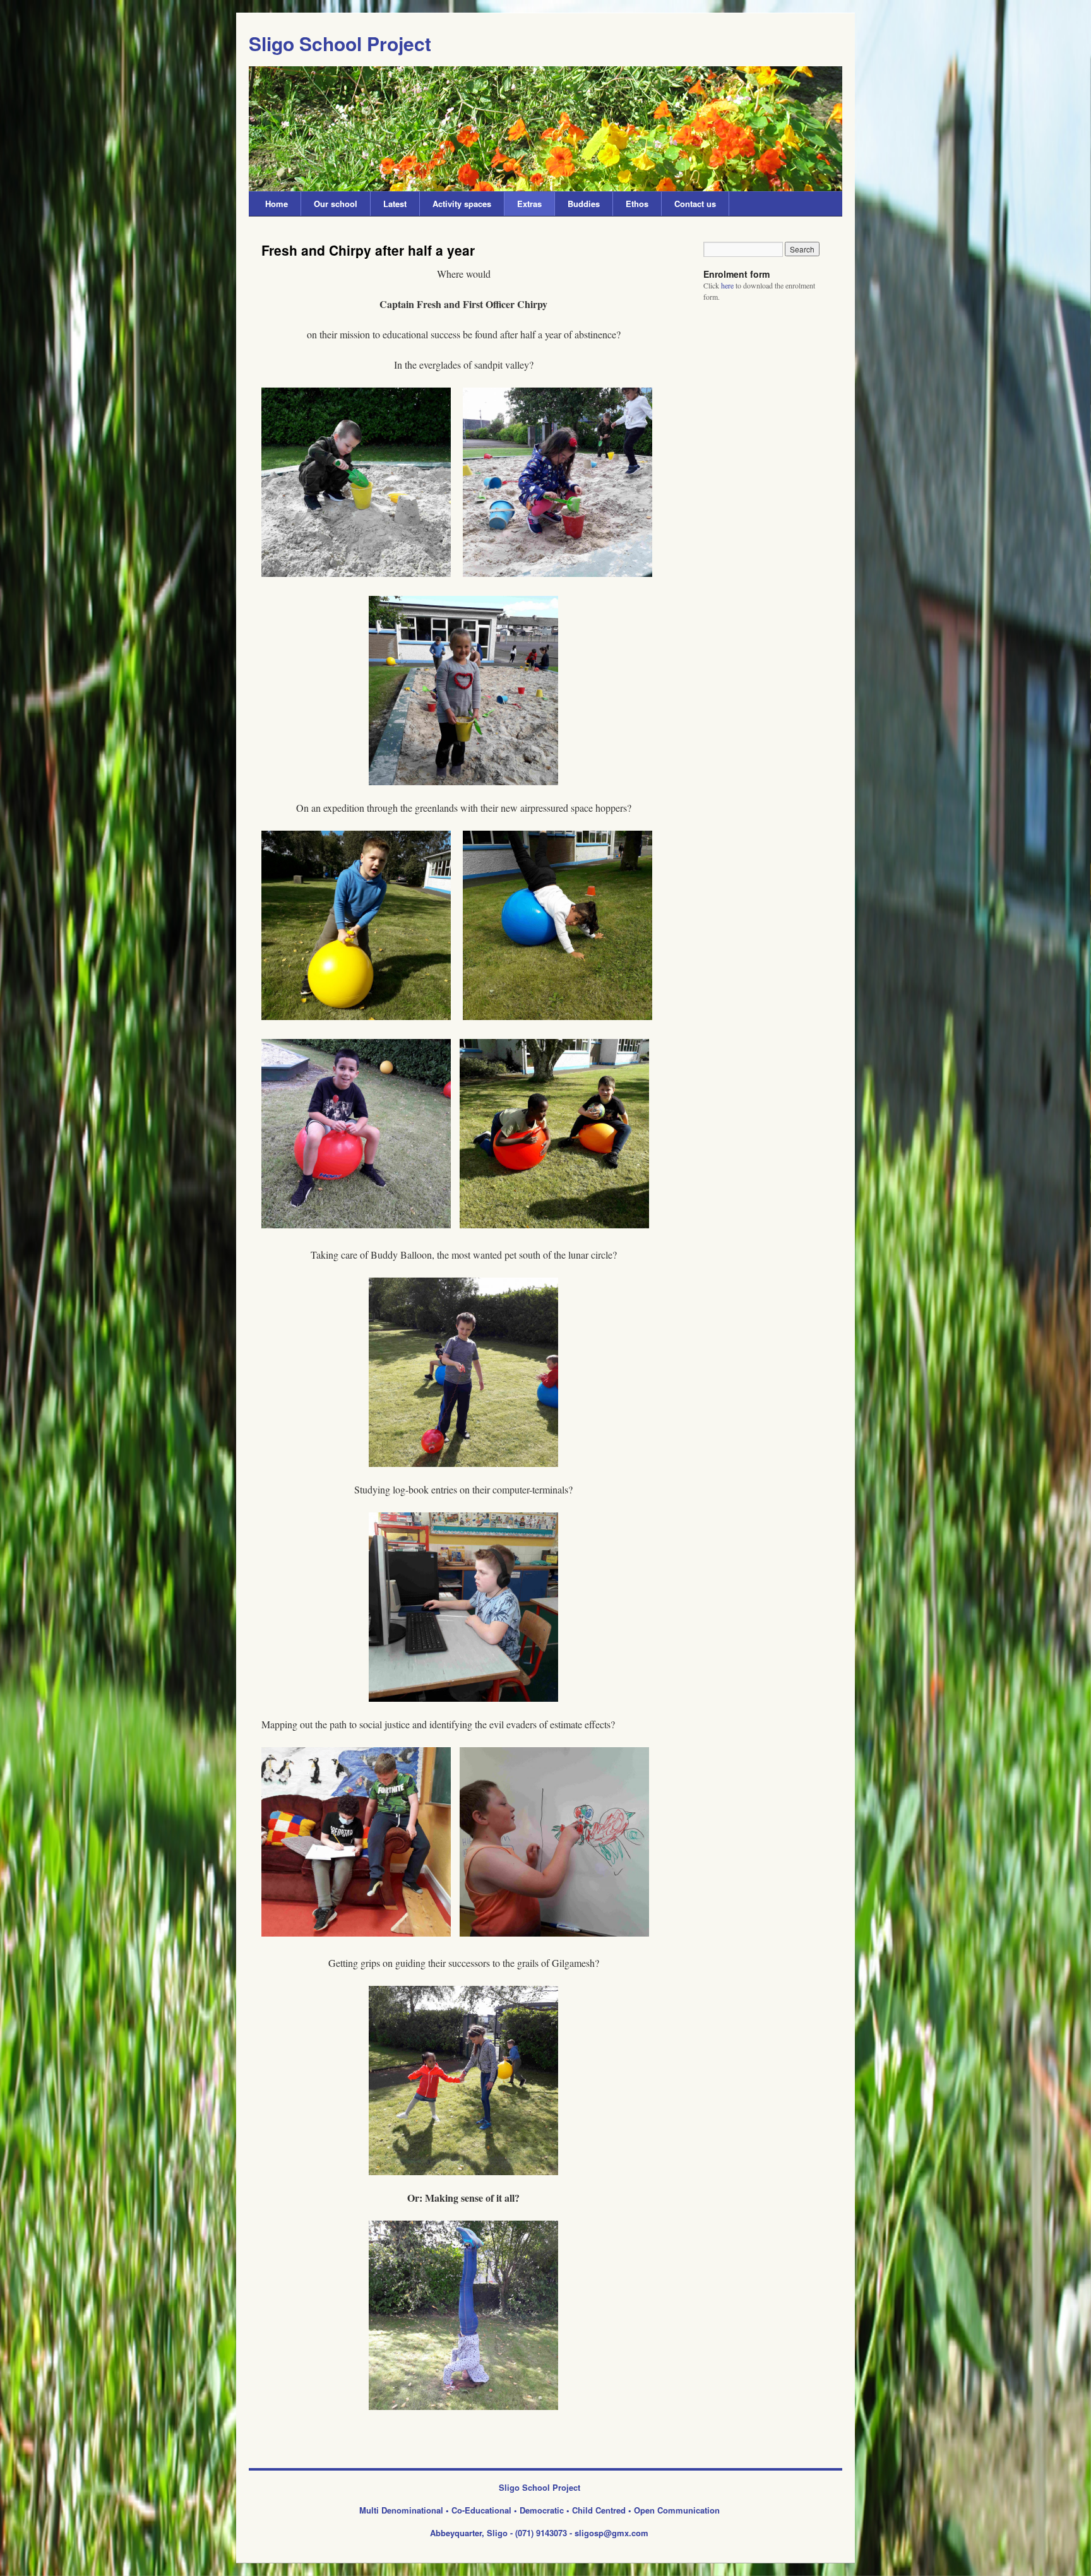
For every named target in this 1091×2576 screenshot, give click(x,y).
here (727, 285)
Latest (395, 204)
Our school (336, 204)
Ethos (637, 204)
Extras (529, 204)
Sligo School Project (340, 43)
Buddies (584, 204)
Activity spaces (462, 204)
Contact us (695, 204)
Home (277, 204)
